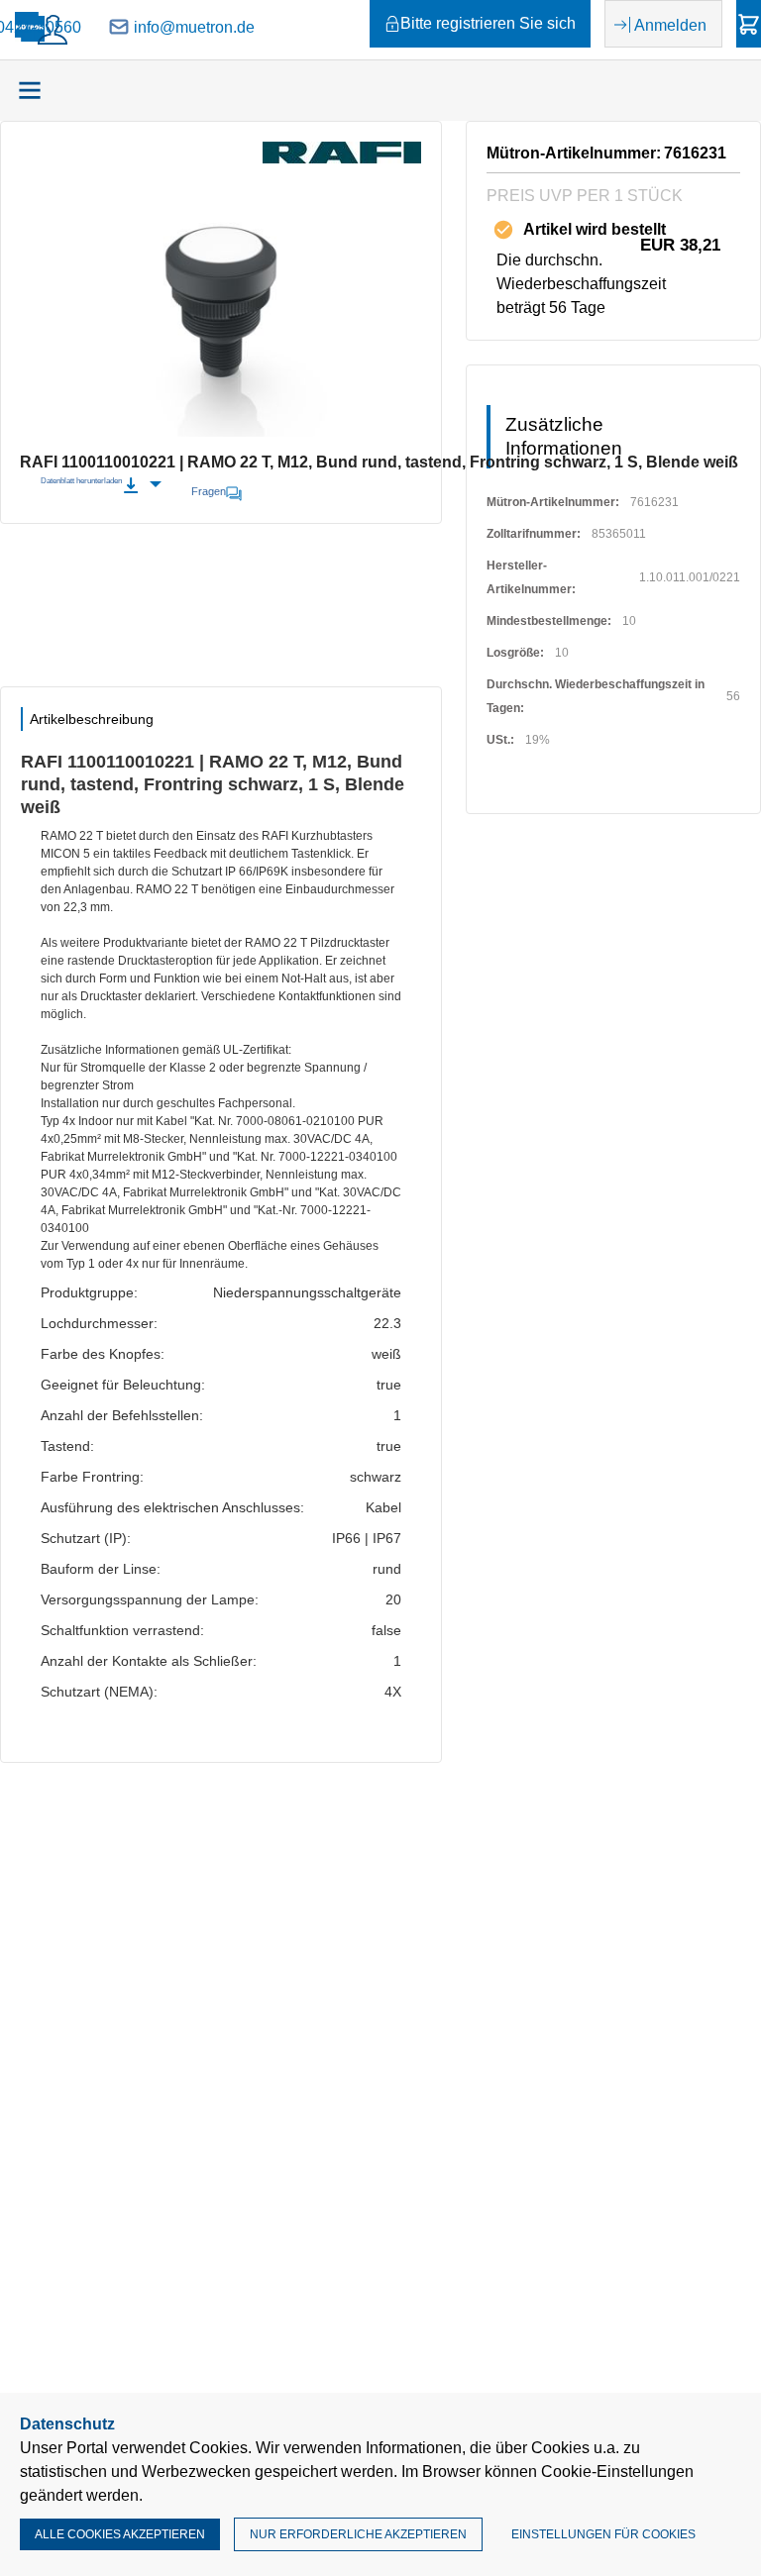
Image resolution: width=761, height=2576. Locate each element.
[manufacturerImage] (342, 158)
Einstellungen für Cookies (603, 2534)
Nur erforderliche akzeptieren (358, 2534)
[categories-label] (30, 90)
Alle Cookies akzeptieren (120, 2534)
